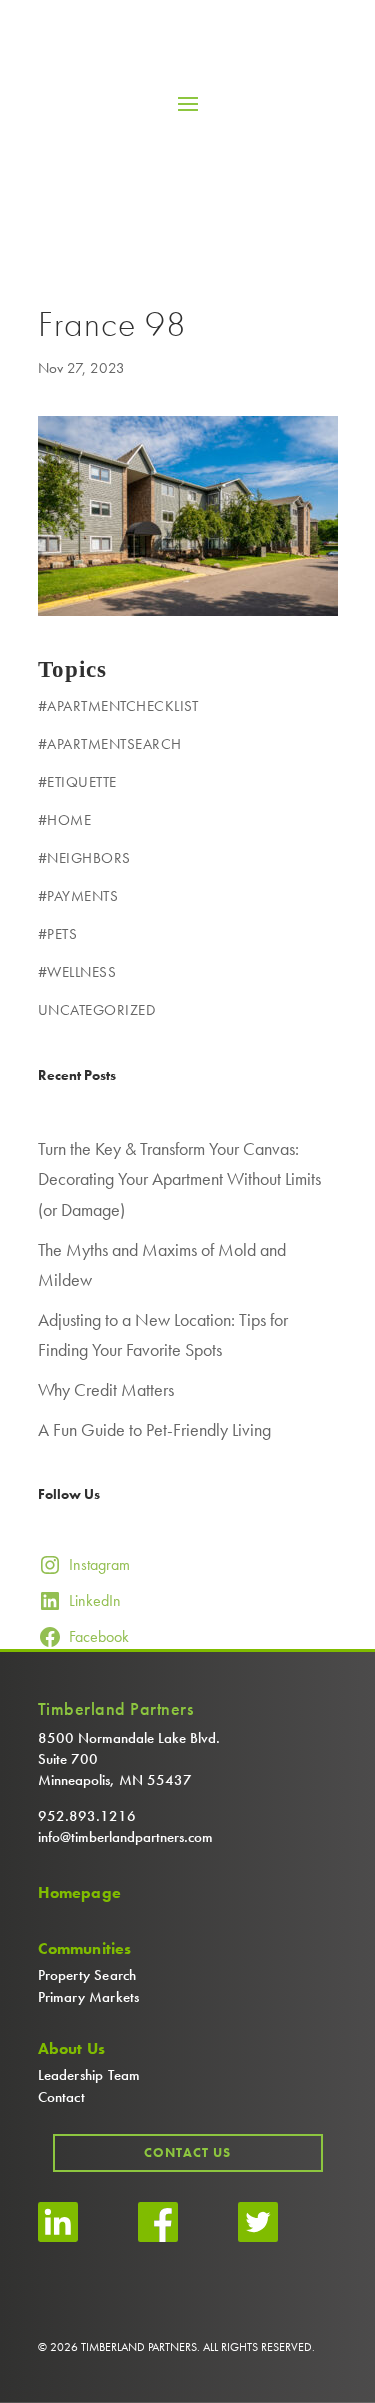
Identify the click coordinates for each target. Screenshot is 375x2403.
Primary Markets (89, 1997)
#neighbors (84, 858)
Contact (61, 2097)
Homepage (80, 1893)
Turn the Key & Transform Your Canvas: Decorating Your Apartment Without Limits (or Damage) (179, 1179)
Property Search (87, 1975)
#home (65, 820)
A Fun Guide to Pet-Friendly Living (154, 1429)
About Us (72, 2049)
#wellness (77, 972)
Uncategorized (97, 1010)
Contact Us (187, 2152)
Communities (85, 1949)
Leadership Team (89, 2075)
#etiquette (77, 782)
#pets (58, 934)
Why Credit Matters (106, 1389)
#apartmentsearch (110, 744)
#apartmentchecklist (118, 706)
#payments (78, 896)
